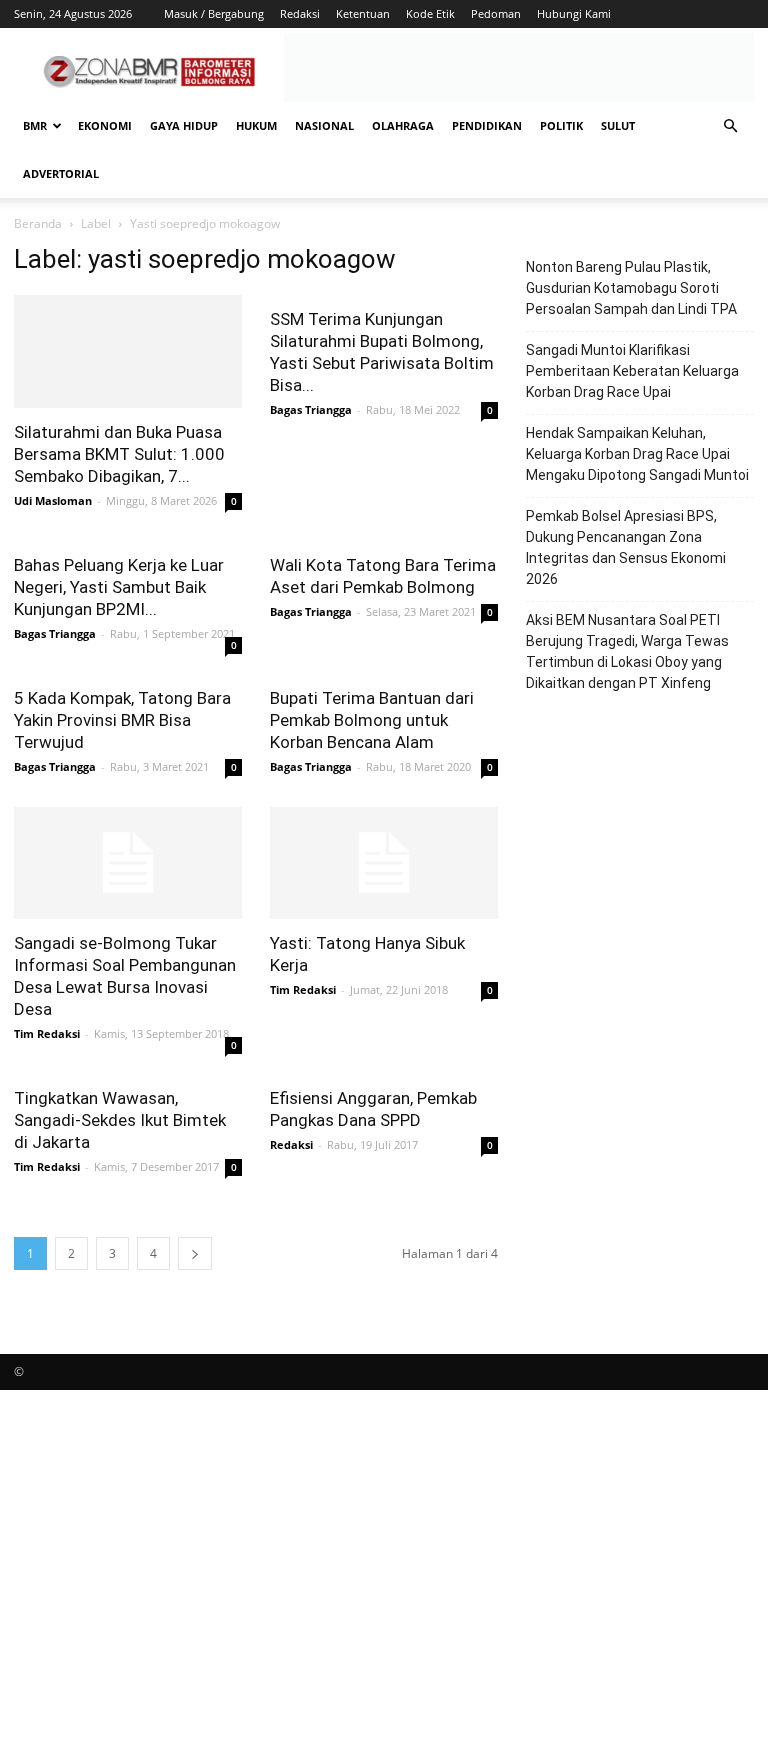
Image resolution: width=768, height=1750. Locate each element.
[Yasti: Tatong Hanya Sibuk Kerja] (384, 863)
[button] (730, 126)
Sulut (618, 125)
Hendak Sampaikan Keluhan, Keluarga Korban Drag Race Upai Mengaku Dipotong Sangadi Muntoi (637, 454)
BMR (35, 125)
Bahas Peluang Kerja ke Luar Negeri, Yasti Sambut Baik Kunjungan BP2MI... (119, 587)
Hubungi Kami (574, 13)
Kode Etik (430, 13)
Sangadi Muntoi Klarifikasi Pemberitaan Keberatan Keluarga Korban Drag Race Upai (632, 371)
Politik (561, 125)
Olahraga (403, 125)
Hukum (256, 125)
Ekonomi (105, 125)
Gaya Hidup (184, 125)
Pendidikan (487, 125)
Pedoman (496, 13)
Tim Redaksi (47, 1033)
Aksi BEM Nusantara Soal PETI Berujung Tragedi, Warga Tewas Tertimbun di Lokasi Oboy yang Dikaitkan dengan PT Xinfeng (627, 651)
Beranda (38, 223)
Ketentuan (363, 13)
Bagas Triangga (311, 409)
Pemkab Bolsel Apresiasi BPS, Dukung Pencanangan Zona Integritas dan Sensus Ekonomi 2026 (626, 547)
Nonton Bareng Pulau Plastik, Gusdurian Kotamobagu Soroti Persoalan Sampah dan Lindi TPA (631, 288)
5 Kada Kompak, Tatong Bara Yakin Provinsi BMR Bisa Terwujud (122, 720)
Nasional (324, 125)
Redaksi (300, 13)
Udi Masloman (53, 500)
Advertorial (61, 173)
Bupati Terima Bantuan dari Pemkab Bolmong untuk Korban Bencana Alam (372, 720)
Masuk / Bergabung (214, 13)
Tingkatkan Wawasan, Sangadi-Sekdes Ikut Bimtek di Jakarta (120, 1120)
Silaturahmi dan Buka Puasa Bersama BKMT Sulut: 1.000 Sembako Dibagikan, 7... (119, 454)
